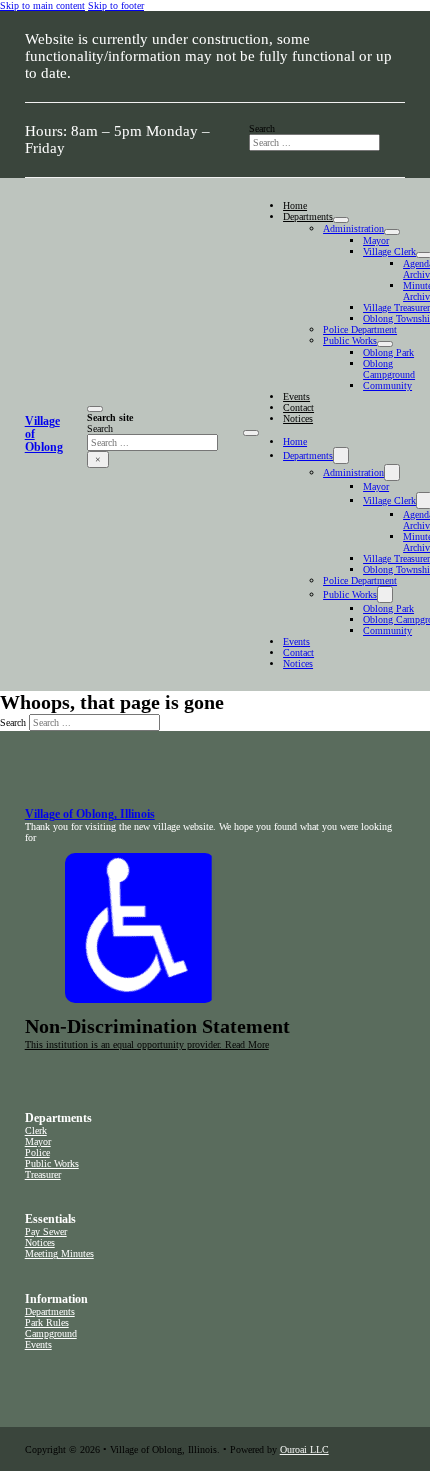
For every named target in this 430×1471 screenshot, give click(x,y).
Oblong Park (388, 352)
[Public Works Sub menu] (385, 344)
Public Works (350, 340)
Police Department (360, 329)
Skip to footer (116, 5)
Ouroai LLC (304, 1449)
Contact (298, 407)
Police (37, 1152)
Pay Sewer (46, 1231)
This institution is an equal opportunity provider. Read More (147, 1044)
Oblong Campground (389, 369)
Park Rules (47, 1322)
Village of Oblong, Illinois (90, 814)
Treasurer (43, 1174)
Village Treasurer (396, 307)
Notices (298, 418)
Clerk (36, 1130)
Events (296, 396)
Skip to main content (42, 5)
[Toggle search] (95, 409)
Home (295, 205)
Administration (353, 228)
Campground (51, 1333)
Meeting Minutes (59, 1253)
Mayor (376, 240)
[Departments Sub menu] (341, 220)
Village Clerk (389, 251)
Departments (308, 216)
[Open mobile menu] (251, 433)
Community (387, 385)
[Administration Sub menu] (392, 232)
